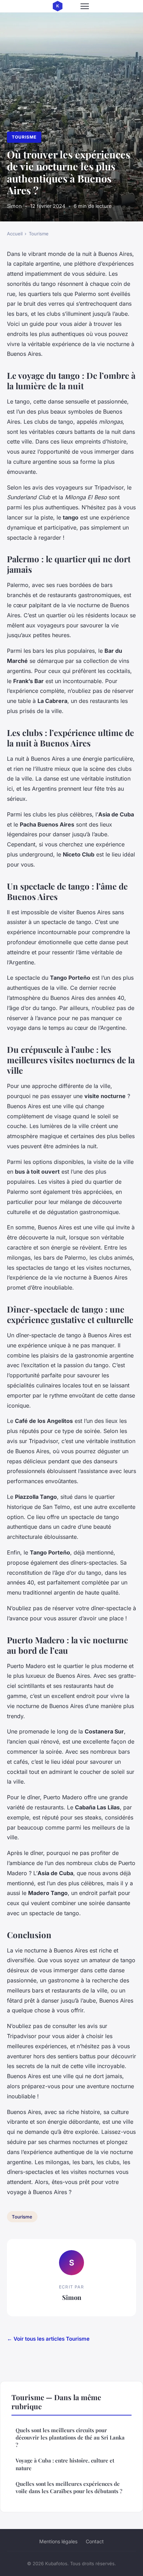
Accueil (15, 234)
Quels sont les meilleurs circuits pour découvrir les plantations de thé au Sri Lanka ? (70, 2438)
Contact (95, 2541)
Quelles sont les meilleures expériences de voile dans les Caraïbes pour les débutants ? (69, 2487)
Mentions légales (58, 2541)
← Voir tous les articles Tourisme (48, 2339)
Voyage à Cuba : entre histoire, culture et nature (65, 2464)
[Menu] (85, 6)
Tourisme (24, 137)
